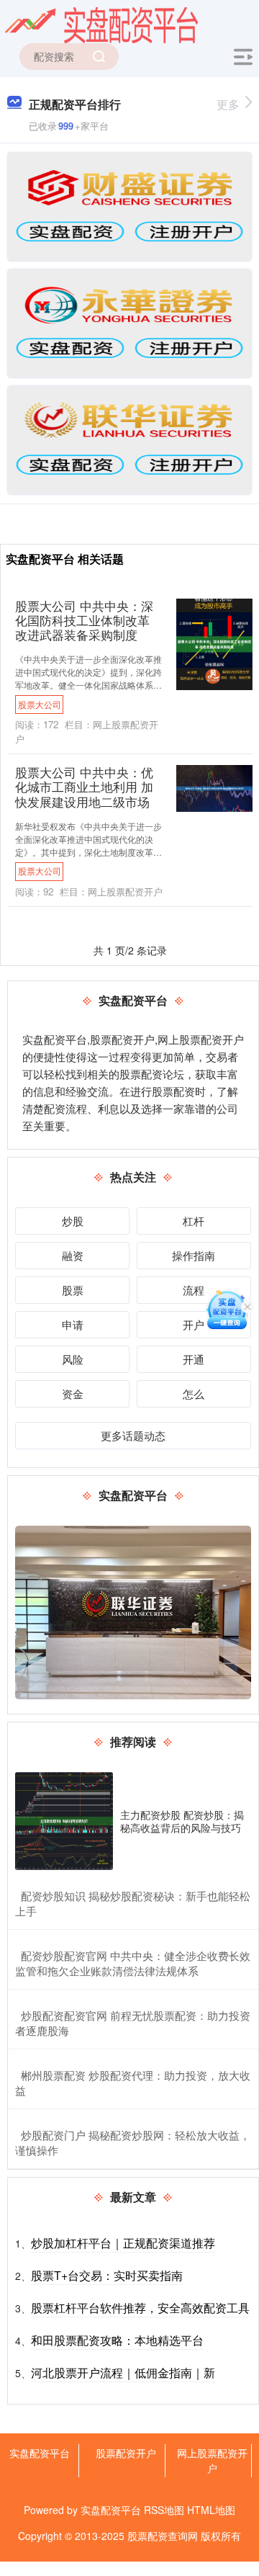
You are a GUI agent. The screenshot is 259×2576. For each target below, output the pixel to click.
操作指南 (194, 1255)
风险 (73, 1359)
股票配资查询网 (163, 2536)
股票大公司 (40, 704)
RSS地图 (164, 2510)
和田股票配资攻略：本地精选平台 (117, 2340)
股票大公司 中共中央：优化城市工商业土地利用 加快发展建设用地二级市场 (84, 787)
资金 (73, 1394)
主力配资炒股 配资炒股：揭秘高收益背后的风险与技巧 (182, 1821)
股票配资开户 (126, 2453)
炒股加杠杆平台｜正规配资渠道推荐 (123, 2243)
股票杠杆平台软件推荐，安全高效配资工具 (140, 2308)
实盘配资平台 (40, 2453)
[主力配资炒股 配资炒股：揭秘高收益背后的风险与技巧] (64, 1821)
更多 (228, 104)
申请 (73, 1324)
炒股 (73, 1221)
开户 (194, 1324)
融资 (73, 1255)
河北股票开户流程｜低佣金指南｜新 (123, 2372)
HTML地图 (211, 2510)
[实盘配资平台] (101, 24)
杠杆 (194, 1221)
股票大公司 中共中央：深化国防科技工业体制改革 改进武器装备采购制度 (84, 620)
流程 (194, 1290)
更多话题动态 (133, 1435)
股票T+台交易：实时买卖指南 (107, 2275)
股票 (73, 1290)
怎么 (194, 1394)
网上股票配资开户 (212, 2460)
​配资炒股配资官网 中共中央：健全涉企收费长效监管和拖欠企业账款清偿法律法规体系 (133, 1963)
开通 (194, 1359)
